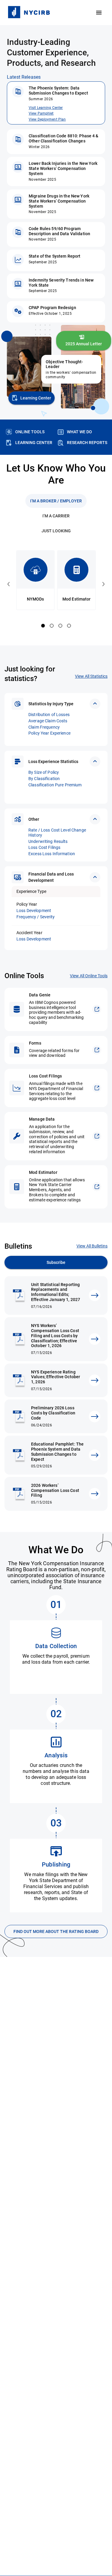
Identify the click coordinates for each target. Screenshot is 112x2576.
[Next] (103, 584)
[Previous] (9, 584)
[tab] (56, 501)
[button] (56, 704)
